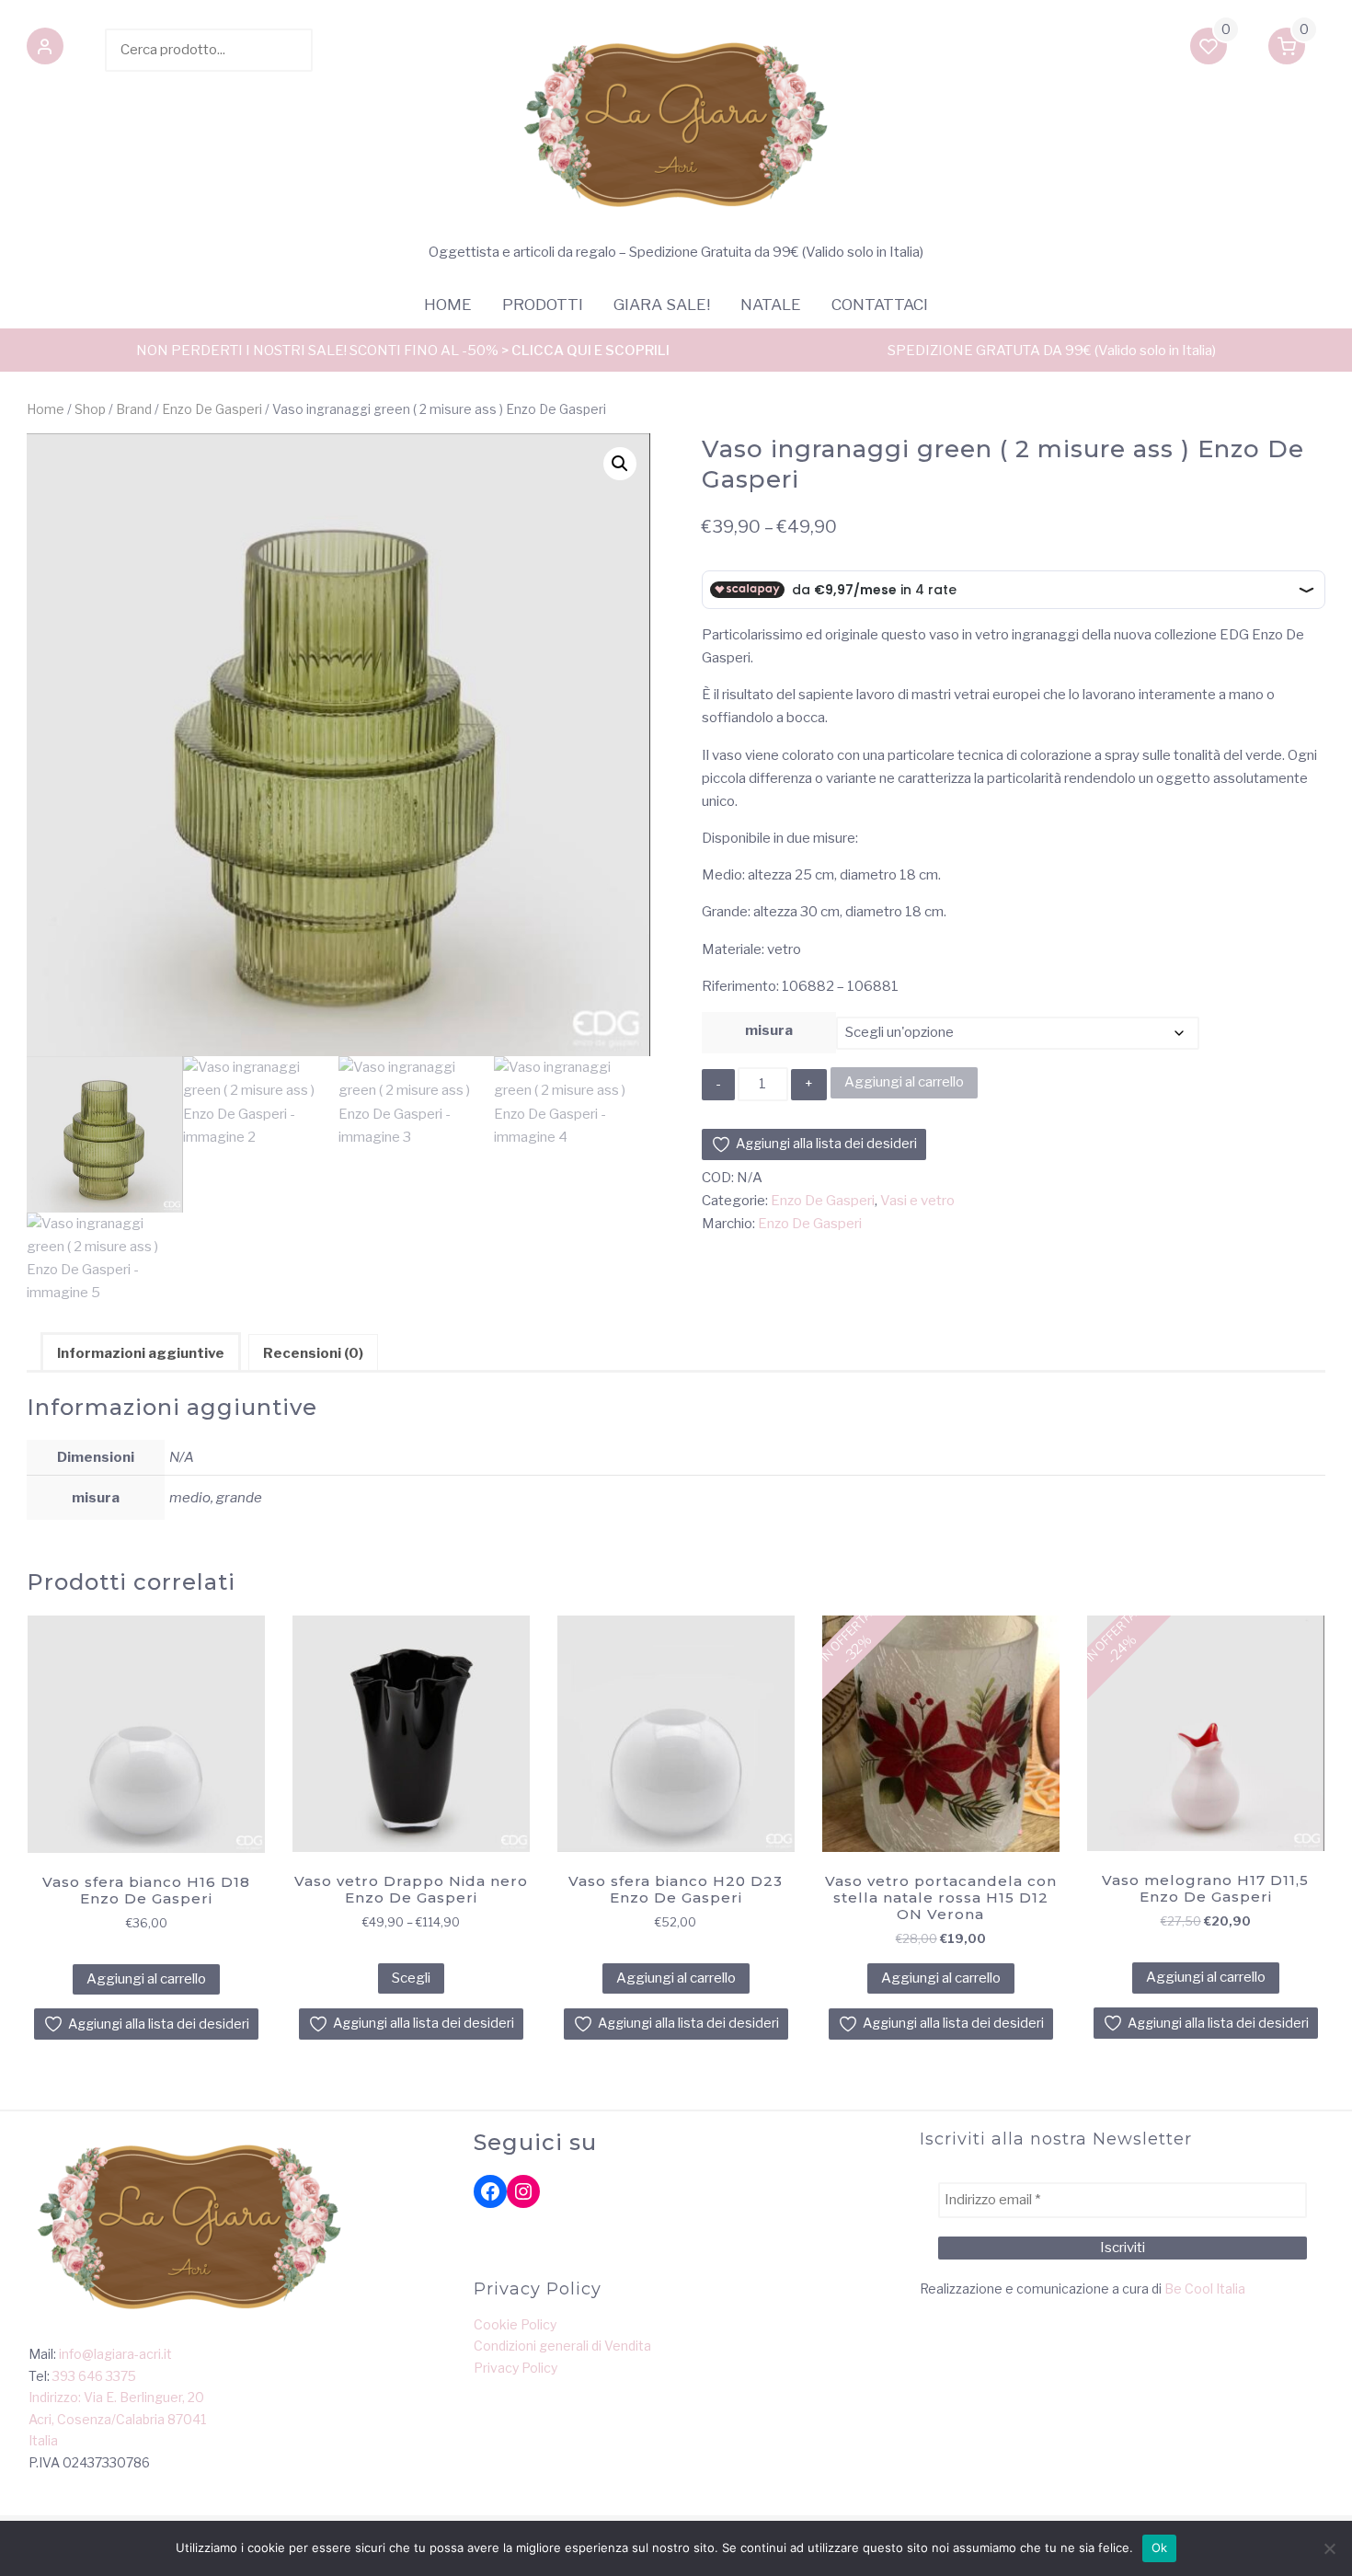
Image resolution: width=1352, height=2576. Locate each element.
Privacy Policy (516, 2368)
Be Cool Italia (1205, 2288)
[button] (45, 50)
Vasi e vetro (917, 1201)
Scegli (411, 1978)
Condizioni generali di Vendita (562, 2346)
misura (769, 1030)
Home (448, 305)
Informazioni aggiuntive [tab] (141, 1353)
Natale (771, 305)
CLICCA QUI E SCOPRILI (590, 351)
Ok (1160, 2547)
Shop (90, 409)
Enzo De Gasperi (212, 409)
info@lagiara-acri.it (115, 2354)
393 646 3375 (94, 2376)
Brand (134, 409)
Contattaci (880, 305)
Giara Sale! (662, 305)
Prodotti (543, 305)
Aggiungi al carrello (904, 1082)
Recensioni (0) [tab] (313, 1353)
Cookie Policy (515, 2324)
